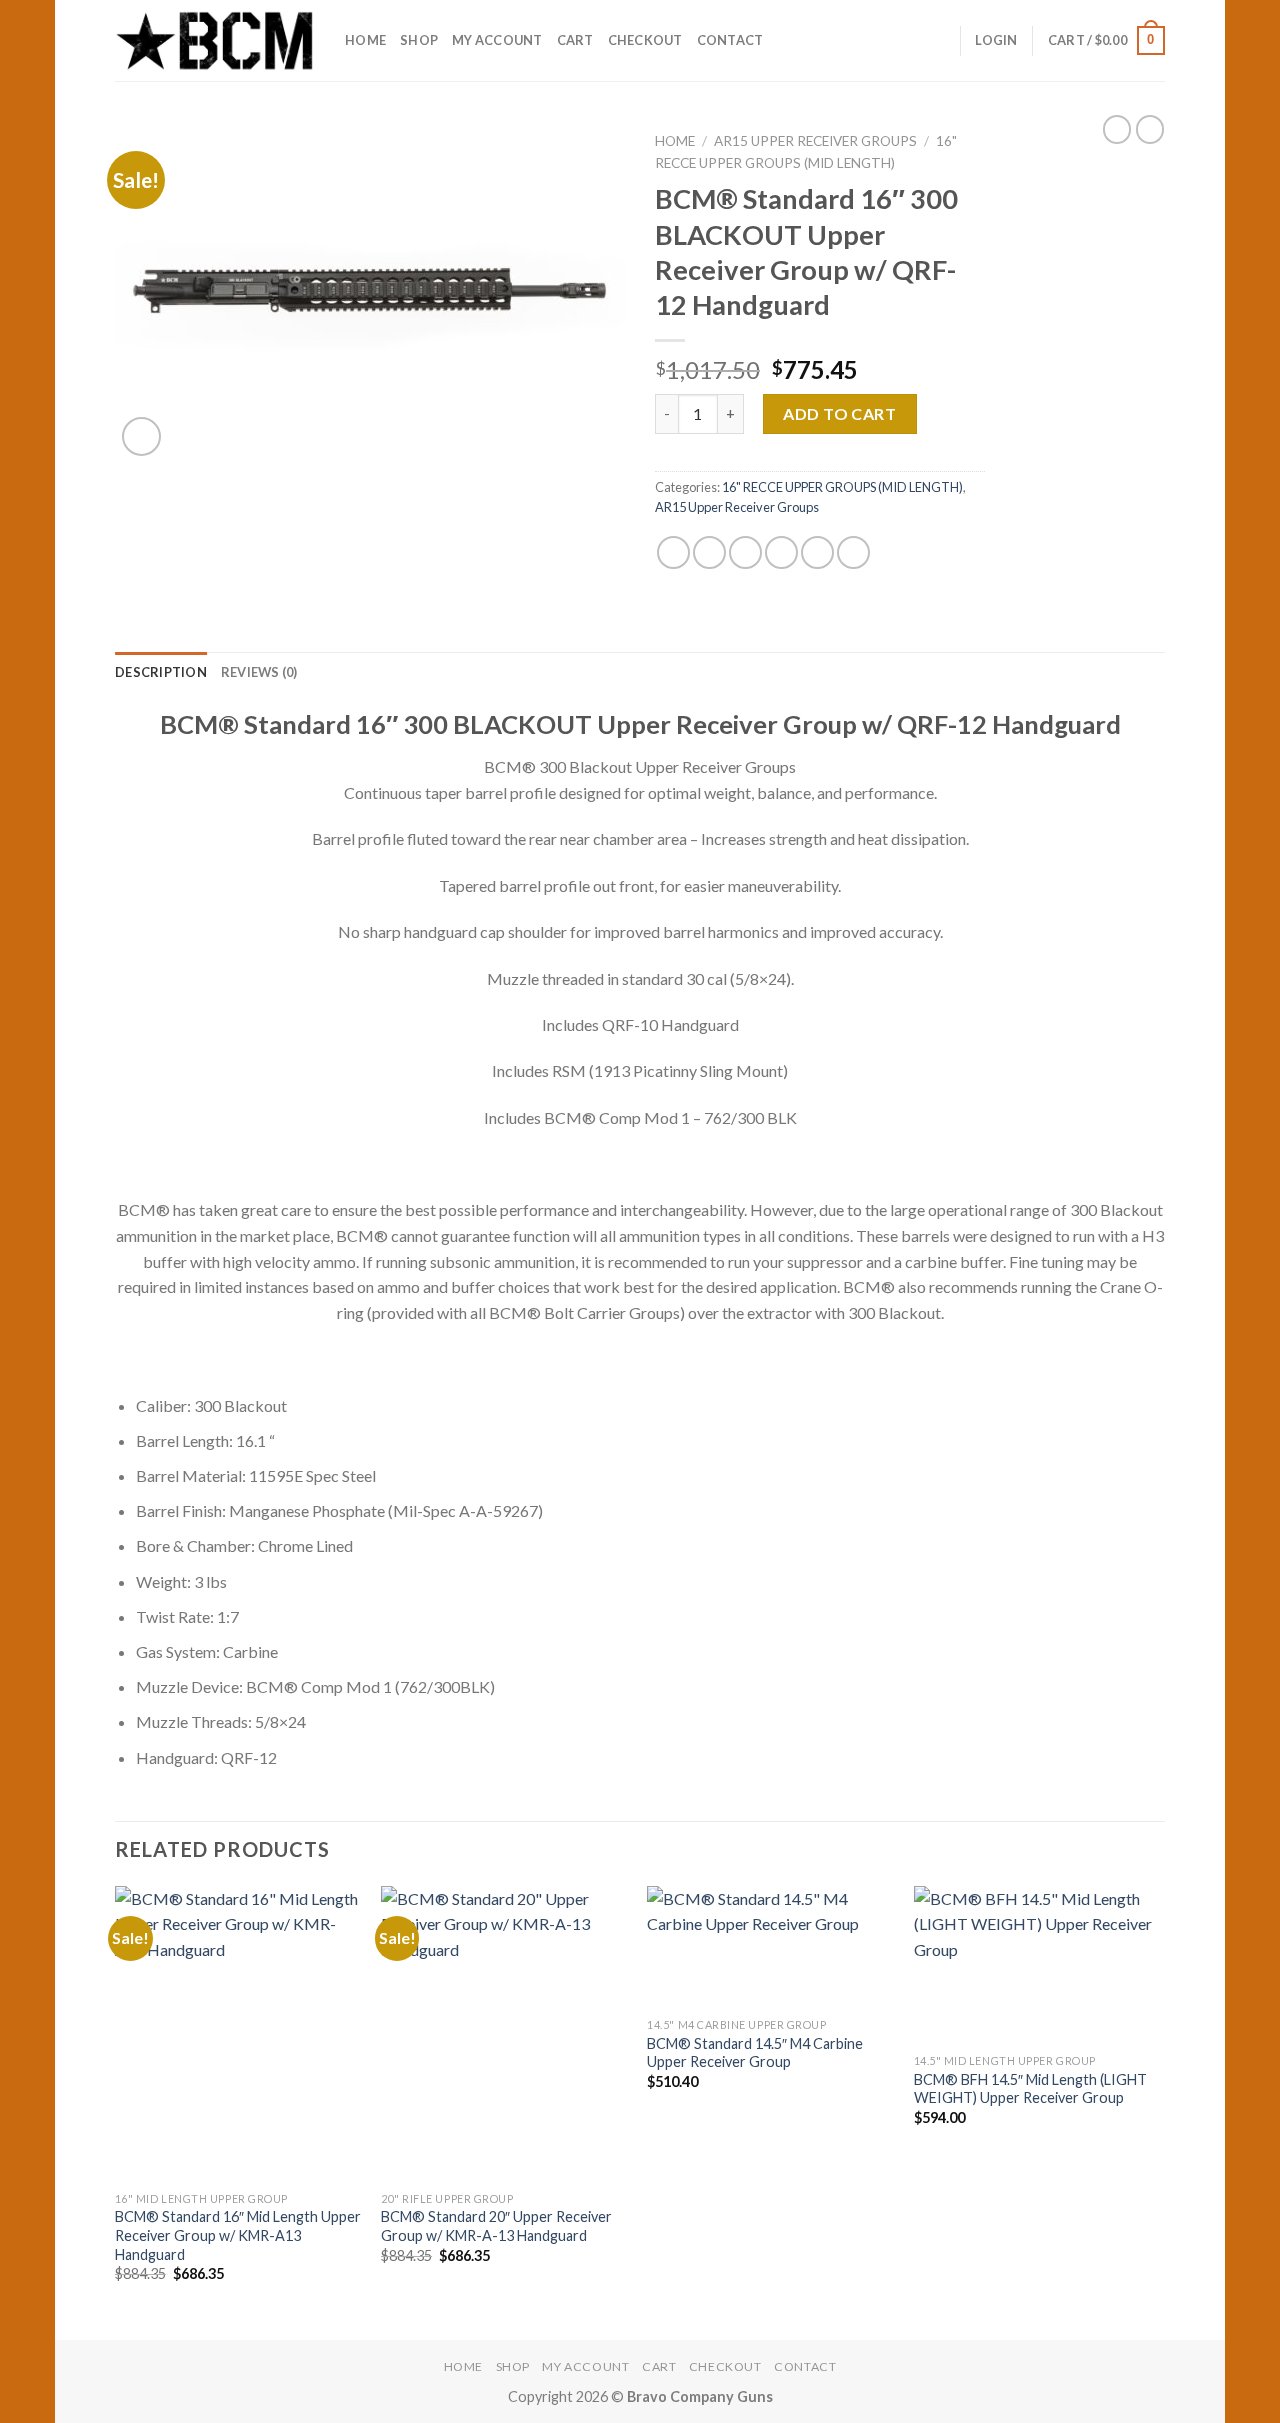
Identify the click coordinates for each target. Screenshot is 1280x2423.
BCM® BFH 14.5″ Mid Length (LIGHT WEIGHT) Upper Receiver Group (1030, 2089)
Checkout (645, 40)
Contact (730, 40)
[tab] (161, 672)
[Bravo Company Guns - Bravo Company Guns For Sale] (215, 40)
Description (161, 672)
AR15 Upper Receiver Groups (815, 141)
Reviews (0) (259, 672)
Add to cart (839, 413)
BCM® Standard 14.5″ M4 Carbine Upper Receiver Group (755, 2053)
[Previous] (116, 2111)
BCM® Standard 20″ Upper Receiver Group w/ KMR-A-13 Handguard (496, 2226)
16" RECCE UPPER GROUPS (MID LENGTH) (842, 487)
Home (365, 40)
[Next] (1159, 2111)
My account (497, 40)
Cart (575, 40)
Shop (419, 40)
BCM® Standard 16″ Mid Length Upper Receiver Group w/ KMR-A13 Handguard (238, 2235)
